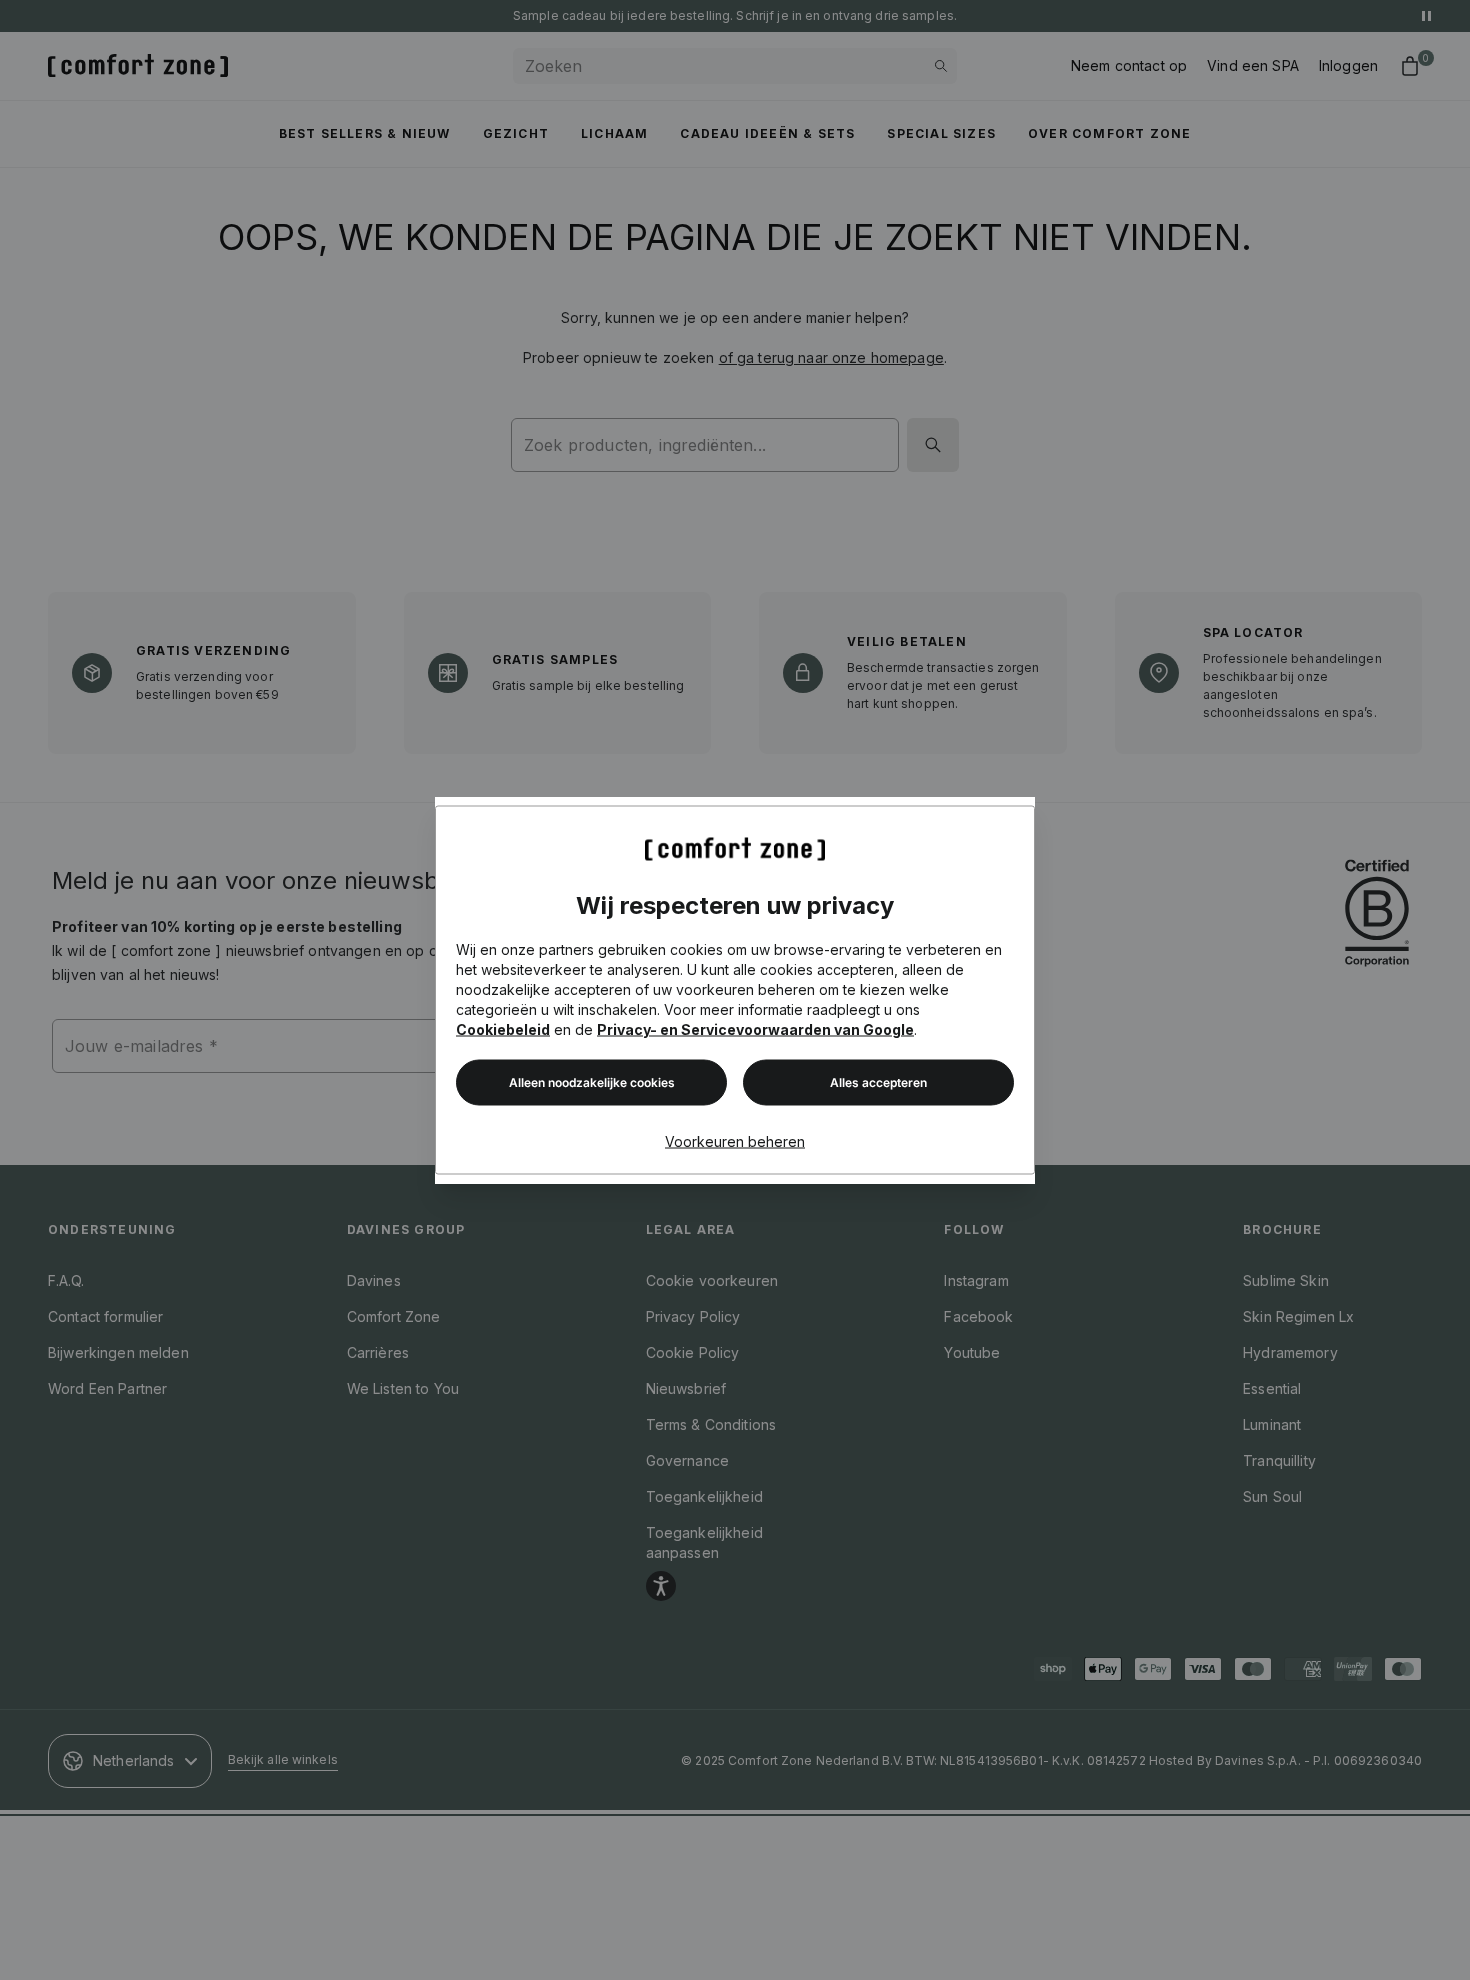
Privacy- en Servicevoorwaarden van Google (755, 1029)
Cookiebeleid (503, 1029)
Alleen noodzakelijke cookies (592, 1082)
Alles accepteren (878, 1082)
